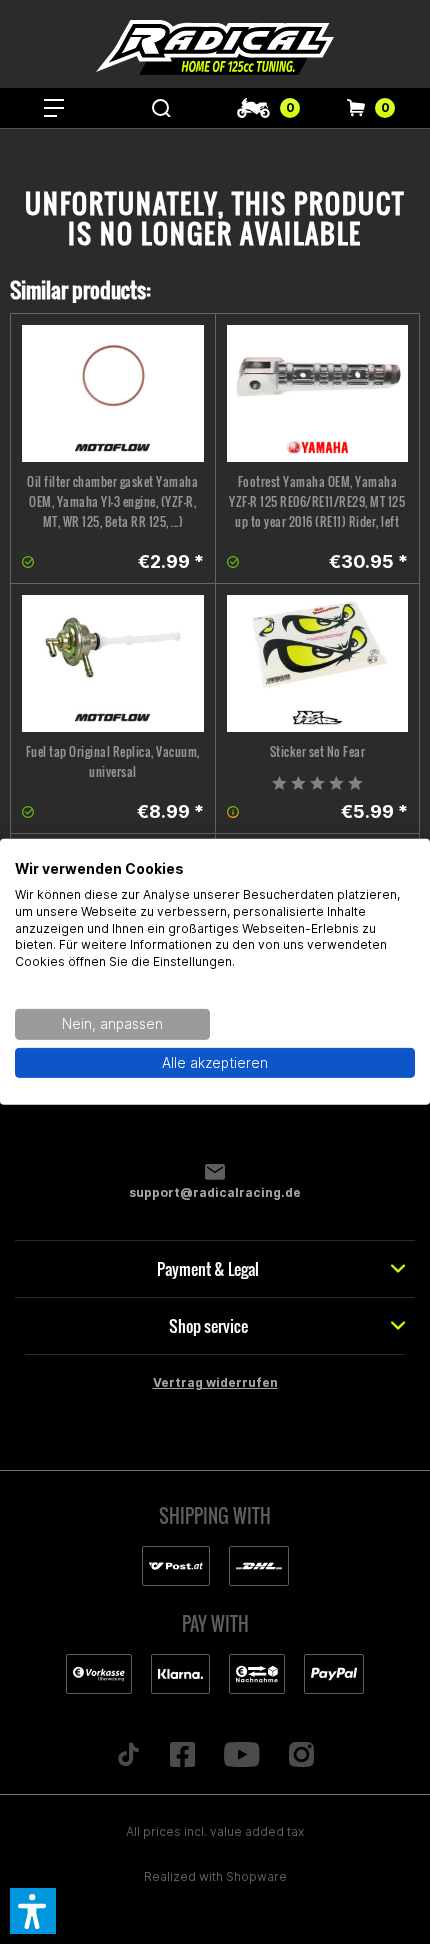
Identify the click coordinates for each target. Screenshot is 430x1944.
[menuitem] (54, 108)
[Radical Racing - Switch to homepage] (215, 47)
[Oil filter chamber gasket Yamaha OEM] (113, 393)
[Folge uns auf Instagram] (301, 1756)
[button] (33, 1911)
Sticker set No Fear (318, 751)
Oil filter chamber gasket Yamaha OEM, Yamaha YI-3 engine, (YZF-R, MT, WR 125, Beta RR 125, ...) (112, 501)
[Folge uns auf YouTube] (242, 1756)
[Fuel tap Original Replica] (113, 663)
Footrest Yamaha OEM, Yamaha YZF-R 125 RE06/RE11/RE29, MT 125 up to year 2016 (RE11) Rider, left (317, 501)
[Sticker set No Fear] (318, 663)
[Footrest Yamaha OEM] (318, 393)
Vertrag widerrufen (215, 1382)
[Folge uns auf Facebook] (183, 1756)
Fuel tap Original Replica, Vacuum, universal (113, 761)
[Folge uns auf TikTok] (129, 1756)
